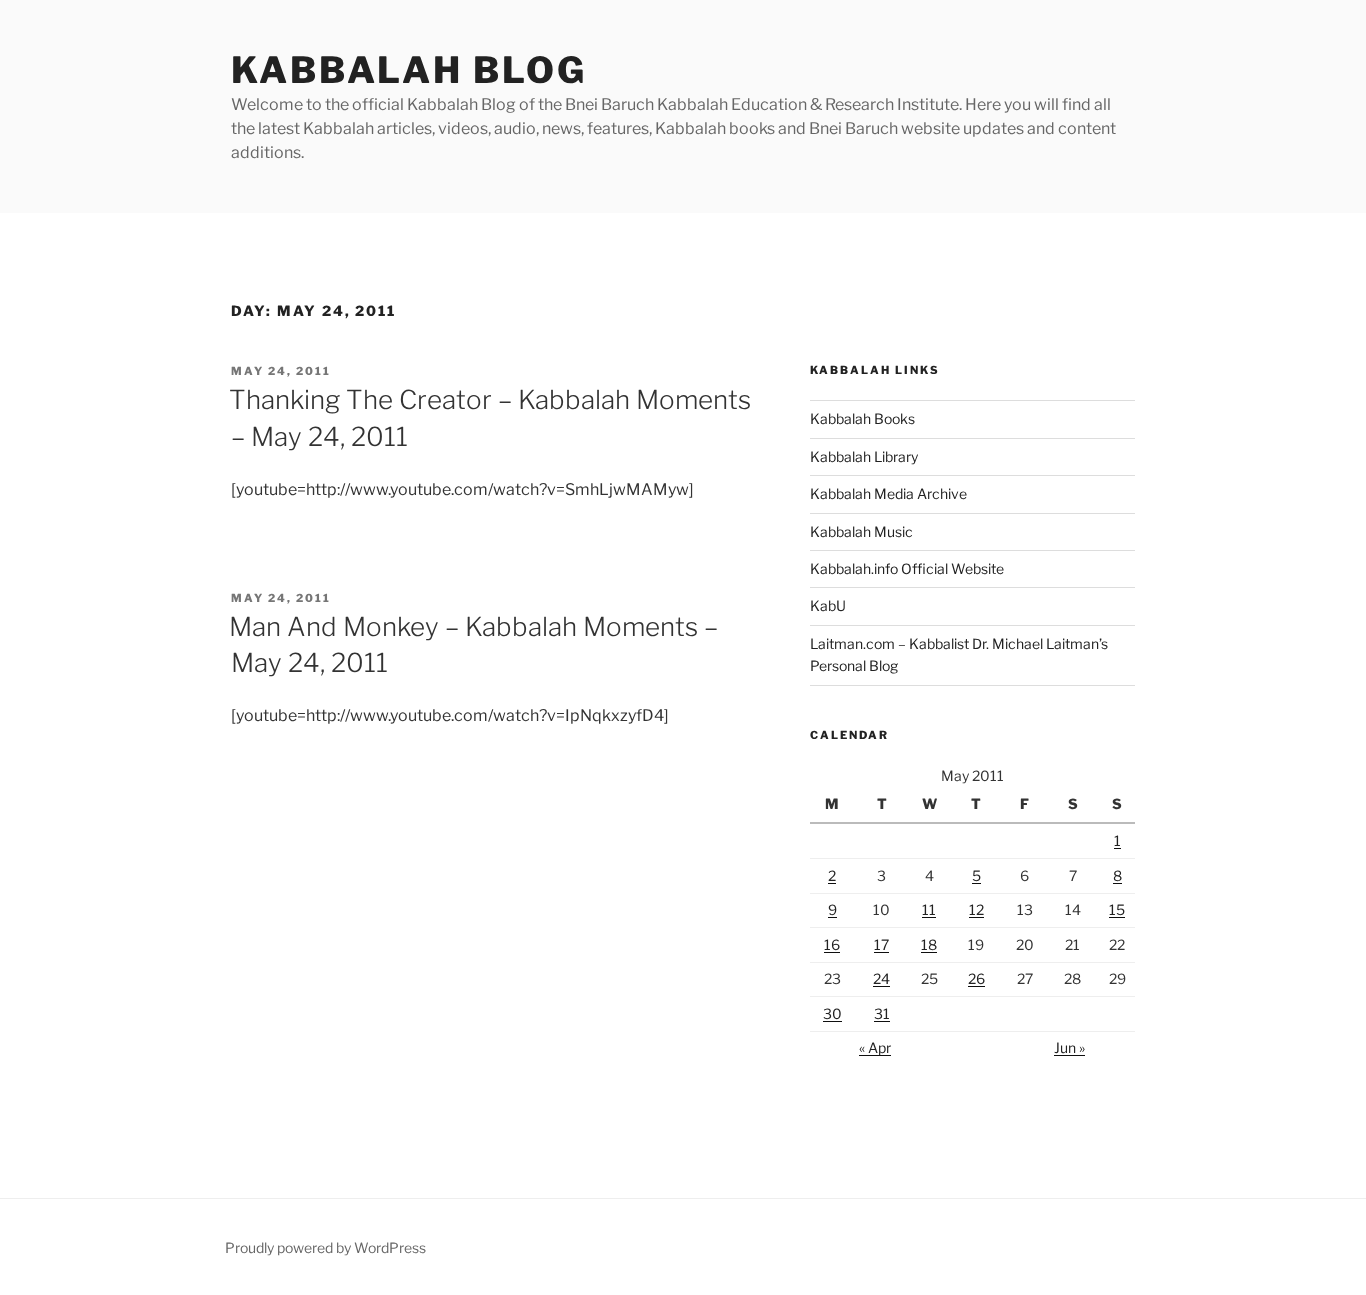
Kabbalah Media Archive (888, 493)
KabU (828, 605)
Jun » (1069, 1047)
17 (881, 944)
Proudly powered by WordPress (325, 1247)
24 (881, 978)
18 (929, 944)
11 (929, 909)
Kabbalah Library (864, 456)
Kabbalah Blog (408, 70)
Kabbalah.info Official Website (907, 568)
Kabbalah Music (861, 531)
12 (976, 909)
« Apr (875, 1047)
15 (1117, 909)
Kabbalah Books (862, 418)
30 (832, 1013)
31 (882, 1013)
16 (832, 944)
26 (976, 978)
